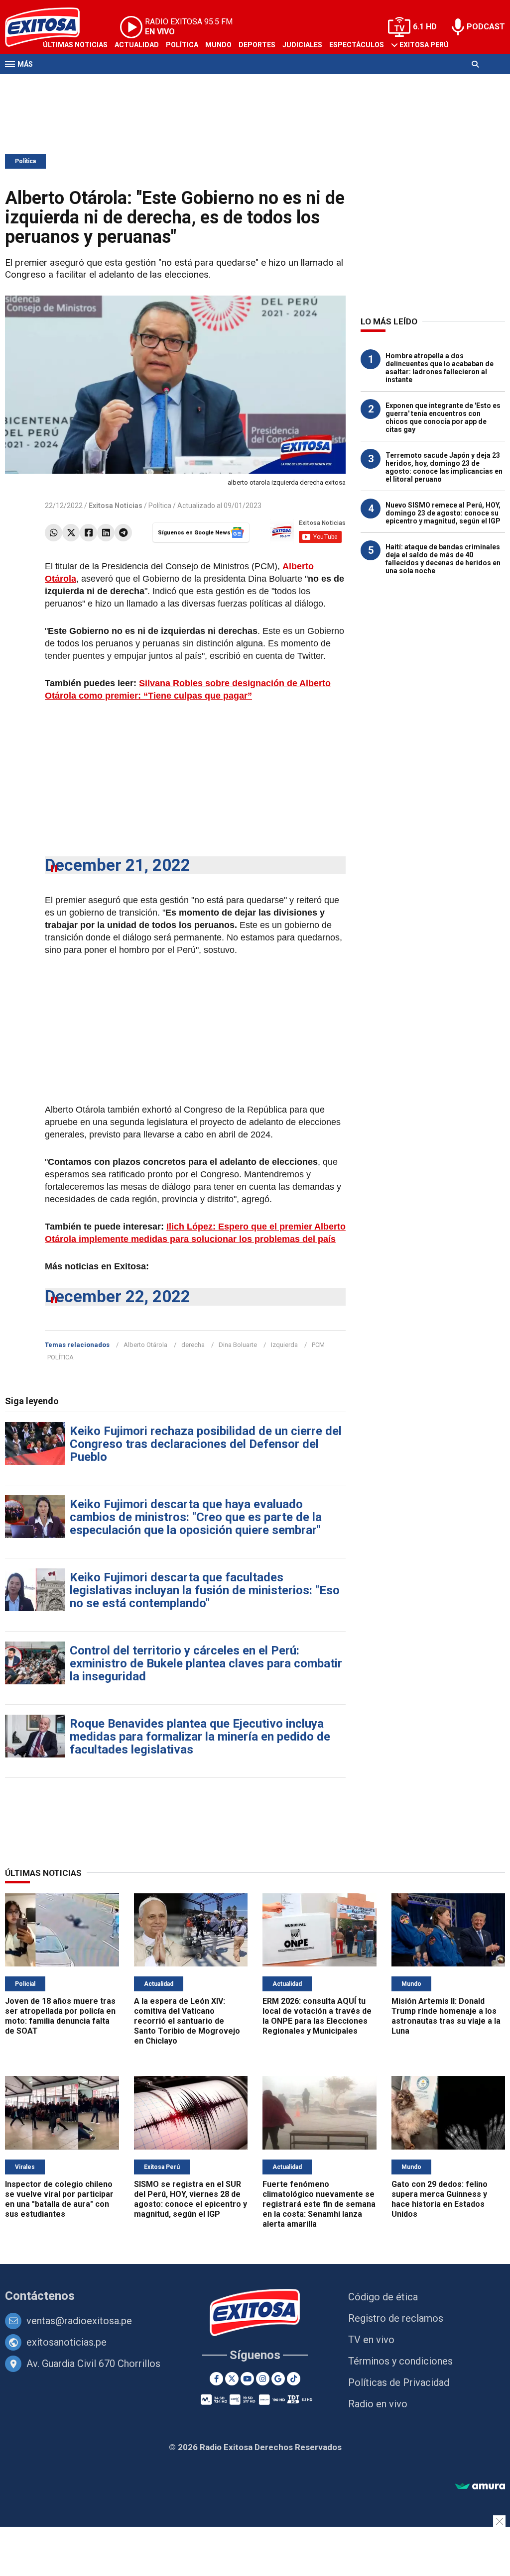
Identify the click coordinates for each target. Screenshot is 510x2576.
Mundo (218, 45)
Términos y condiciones (400, 2361)
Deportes (257, 45)
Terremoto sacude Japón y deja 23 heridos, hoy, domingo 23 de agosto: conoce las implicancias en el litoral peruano (444, 467)
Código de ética (383, 2297)
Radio (100, 84)
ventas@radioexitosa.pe (79, 2321)
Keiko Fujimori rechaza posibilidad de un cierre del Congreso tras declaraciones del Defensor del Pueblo (206, 1444)
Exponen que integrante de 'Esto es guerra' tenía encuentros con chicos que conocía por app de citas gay (443, 417)
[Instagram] (263, 2379)
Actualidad (137, 45)
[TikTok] (294, 2379)
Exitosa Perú (424, 45)
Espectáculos (357, 45)
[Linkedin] (106, 533)
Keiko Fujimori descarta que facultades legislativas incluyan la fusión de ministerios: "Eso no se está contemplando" (205, 1590)
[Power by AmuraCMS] (480, 2487)
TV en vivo (371, 2340)
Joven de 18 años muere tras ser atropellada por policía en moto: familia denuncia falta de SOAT (60, 2016)
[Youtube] (247, 2379)
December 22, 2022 (118, 1296)
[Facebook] (88, 533)
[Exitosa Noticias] (255, 2314)
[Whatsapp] (54, 533)
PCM (318, 1345)
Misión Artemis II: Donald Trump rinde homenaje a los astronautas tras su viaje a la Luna (446, 2016)
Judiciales (302, 45)
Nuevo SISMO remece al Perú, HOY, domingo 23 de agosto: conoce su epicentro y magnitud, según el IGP (443, 513)
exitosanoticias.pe (66, 2342)
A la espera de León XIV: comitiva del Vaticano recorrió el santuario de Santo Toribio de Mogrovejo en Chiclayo (187, 2021)
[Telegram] (123, 533)
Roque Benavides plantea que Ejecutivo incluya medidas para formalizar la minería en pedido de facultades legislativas (200, 1737)
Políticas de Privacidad (399, 2382)
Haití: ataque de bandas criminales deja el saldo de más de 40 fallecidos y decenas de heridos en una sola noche (443, 559)
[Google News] (278, 2379)
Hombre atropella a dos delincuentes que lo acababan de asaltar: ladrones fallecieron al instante (440, 368)
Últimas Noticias (75, 45)
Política (182, 45)
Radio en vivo (378, 2404)
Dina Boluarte (238, 1345)
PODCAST (486, 27)
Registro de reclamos (396, 2318)
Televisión (63, 84)
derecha (193, 1345)
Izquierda (284, 1345)
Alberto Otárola (145, 1345)
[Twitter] (71, 533)
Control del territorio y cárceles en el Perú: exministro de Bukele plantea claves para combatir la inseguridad (206, 1663)
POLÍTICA (61, 1357)
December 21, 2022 (118, 865)
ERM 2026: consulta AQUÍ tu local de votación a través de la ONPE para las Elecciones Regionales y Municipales (317, 2016)
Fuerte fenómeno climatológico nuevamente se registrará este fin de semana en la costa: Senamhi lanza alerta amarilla (319, 2204)
